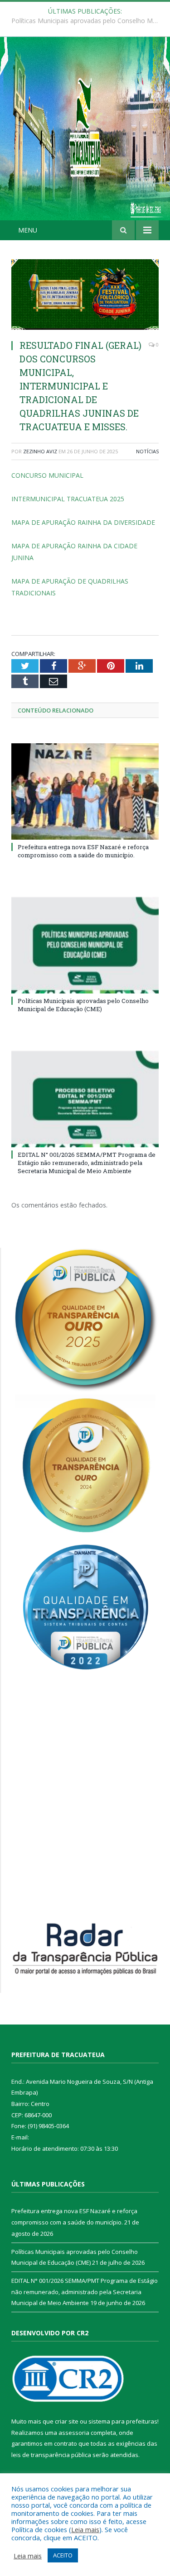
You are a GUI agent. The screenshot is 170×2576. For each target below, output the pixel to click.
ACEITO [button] (63, 2555)
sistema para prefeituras (123, 2421)
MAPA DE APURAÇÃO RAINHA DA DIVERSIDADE (83, 522)
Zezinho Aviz (40, 451)
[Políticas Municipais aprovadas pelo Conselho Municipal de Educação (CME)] (85, 945)
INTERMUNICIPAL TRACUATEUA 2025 (68, 499)
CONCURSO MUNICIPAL (47, 475)
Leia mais (85, 2529)
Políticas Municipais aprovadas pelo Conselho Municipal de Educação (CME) (87, 21)
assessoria (74, 2433)
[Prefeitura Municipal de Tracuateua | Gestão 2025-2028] (85, 138)
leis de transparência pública (51, 2455)
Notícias (147, 451)
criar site (67, 2421)
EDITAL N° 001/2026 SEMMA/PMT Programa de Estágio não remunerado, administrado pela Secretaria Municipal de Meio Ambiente (87, 1163)
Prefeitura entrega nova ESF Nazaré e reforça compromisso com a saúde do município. (83, 851)
